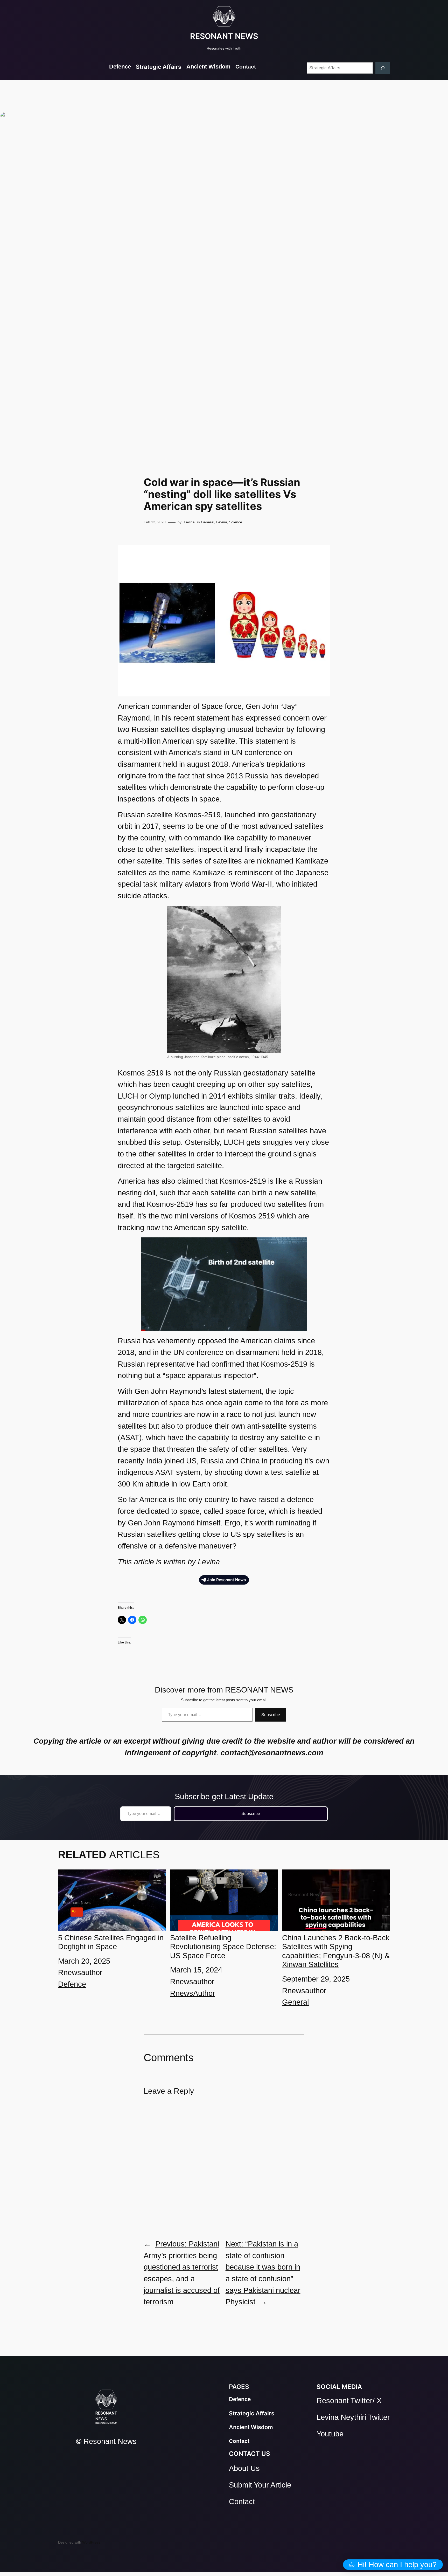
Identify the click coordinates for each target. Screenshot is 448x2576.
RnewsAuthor (193, 1993)
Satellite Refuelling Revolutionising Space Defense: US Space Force (223, 1947)
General (208, 522)
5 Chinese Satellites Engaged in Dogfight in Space (111, 1942)
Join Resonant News (226, 1580)
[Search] (383, 68)
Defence (72, 1984)
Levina (189, 522)
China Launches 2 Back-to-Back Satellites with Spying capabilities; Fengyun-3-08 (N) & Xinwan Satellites (336, 1951)
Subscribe (271, 1715)
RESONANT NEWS (224, 36)
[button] (393, 2565)
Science (236, 522)
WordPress (91, 2542)
